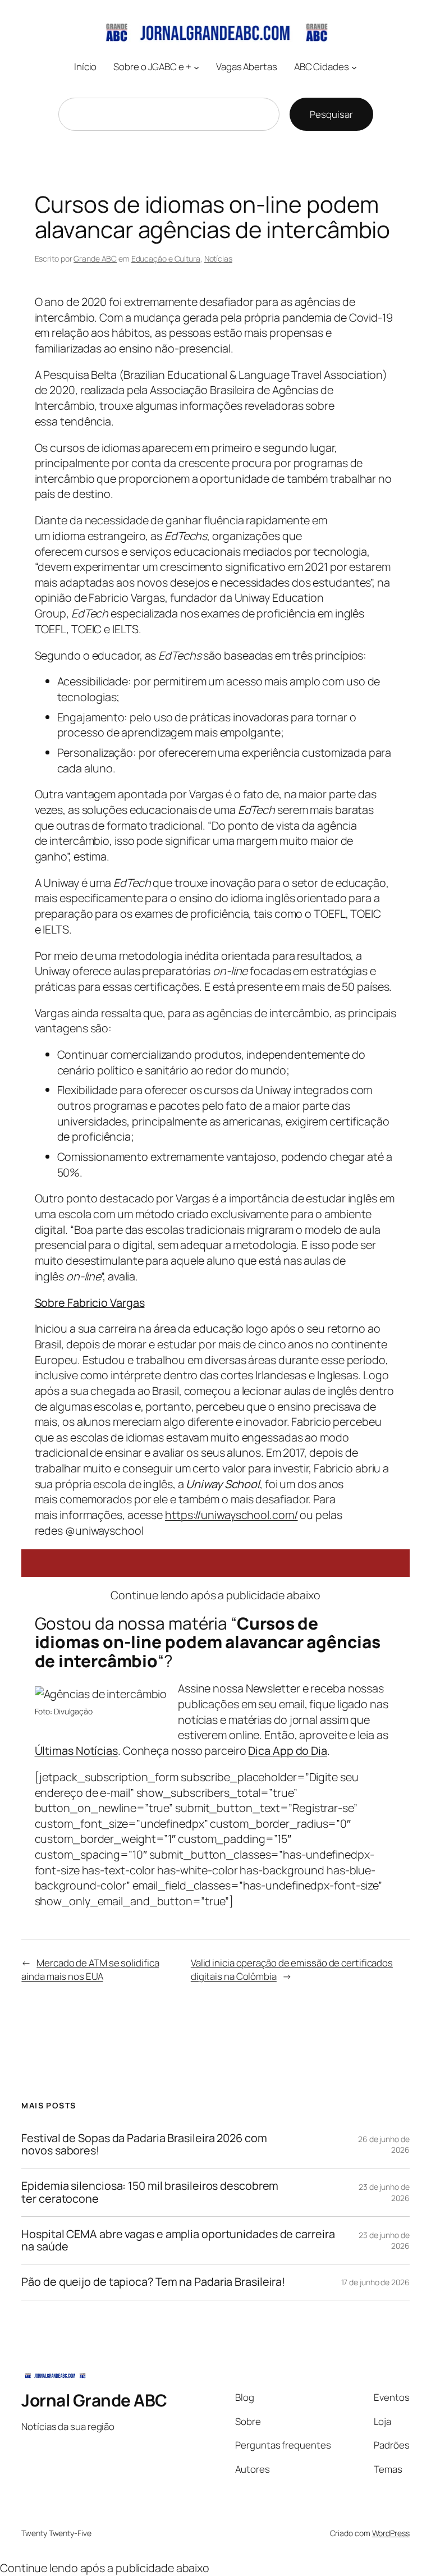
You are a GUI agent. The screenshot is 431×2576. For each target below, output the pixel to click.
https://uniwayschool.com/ (231, 1515)
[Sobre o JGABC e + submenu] (196, 67)
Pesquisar (331, 114)
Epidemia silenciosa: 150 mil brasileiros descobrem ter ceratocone (150, 2192)
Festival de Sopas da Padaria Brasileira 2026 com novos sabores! (144, 2144)
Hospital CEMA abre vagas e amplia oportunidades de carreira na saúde (178, 2240)
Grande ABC (95, 258)
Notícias (218, 258)
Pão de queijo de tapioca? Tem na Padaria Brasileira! (153, 2282)
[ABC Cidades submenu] (354, 67)
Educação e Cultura (166, 258)
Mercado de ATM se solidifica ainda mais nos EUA (90, 1969)
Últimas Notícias (76, 1751)
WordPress (391, 2533)
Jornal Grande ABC (94, 2400)
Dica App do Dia (288, 1751)
